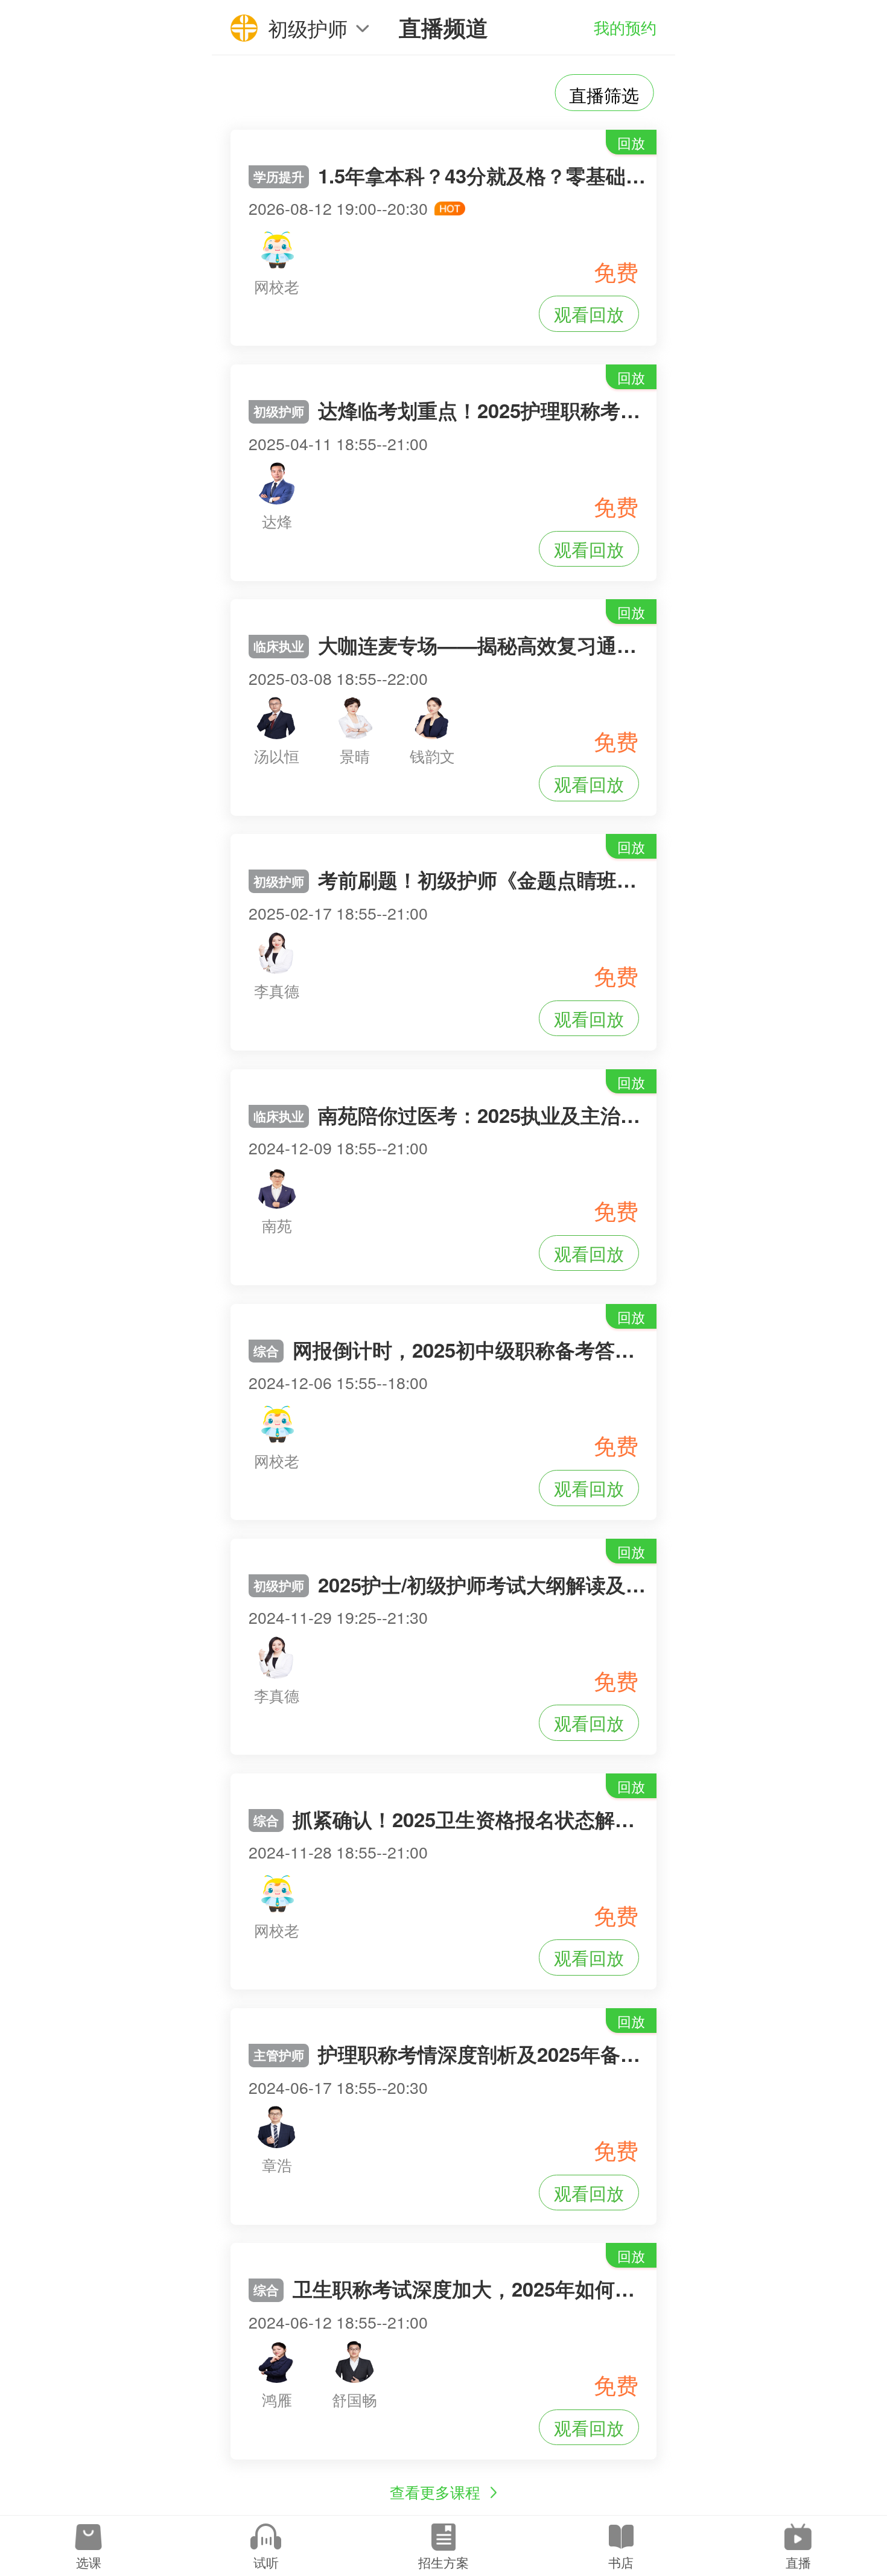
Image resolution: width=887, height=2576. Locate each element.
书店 (621, 2562)
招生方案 (443, 2562)
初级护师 (308, 27)
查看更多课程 (435, 2492)
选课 (89, 2562)
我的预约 (625, 27)
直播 (798, 2562)
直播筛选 (604, 94)
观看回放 (589, 313)
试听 (266, 2562)
